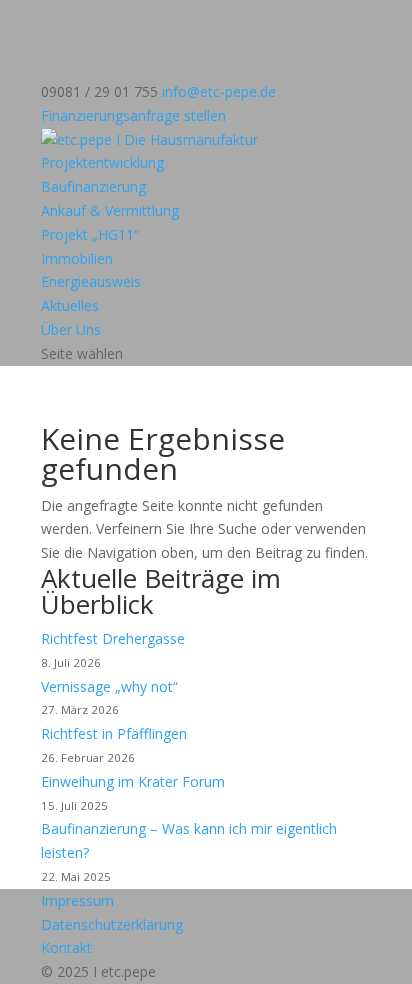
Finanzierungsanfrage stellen (133, 115)
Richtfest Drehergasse (113, 638)
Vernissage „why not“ (109, 686)
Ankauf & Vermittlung (110, 210)
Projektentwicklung (102, 162)
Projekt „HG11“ (90, 234)
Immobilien (77, 258)
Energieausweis (91, 281)
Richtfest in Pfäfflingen (114, 733)
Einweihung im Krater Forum (133, 781)
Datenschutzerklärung (112, 924)
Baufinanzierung (93, 186)
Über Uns (71, 329)
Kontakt (66, 947)
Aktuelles (70, 305)
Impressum (77, 900)
